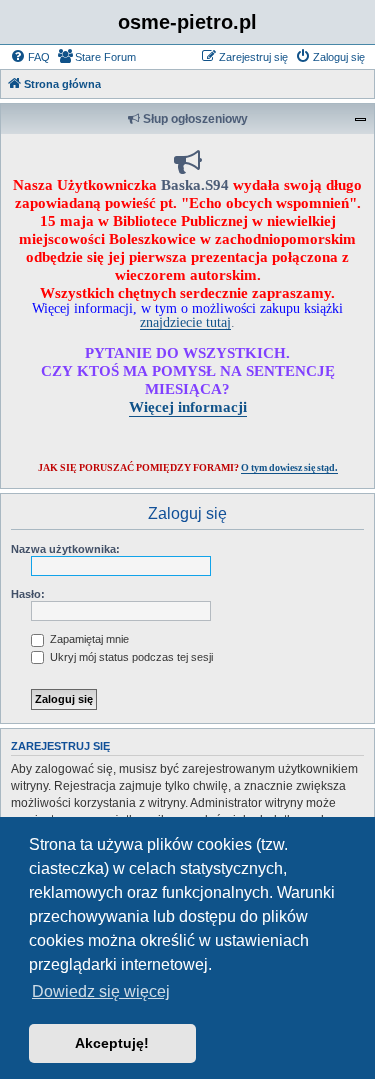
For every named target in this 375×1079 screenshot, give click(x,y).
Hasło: (28, 594)
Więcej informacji (188, 406)
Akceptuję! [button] (112, 1043)
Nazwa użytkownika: (65, 549)
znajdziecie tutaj (185, 322)
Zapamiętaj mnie (88, 639)
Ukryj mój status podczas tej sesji (130, 657)
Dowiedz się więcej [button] (101, 991)
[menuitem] (30, 57)
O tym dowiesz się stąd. (289, 467)
